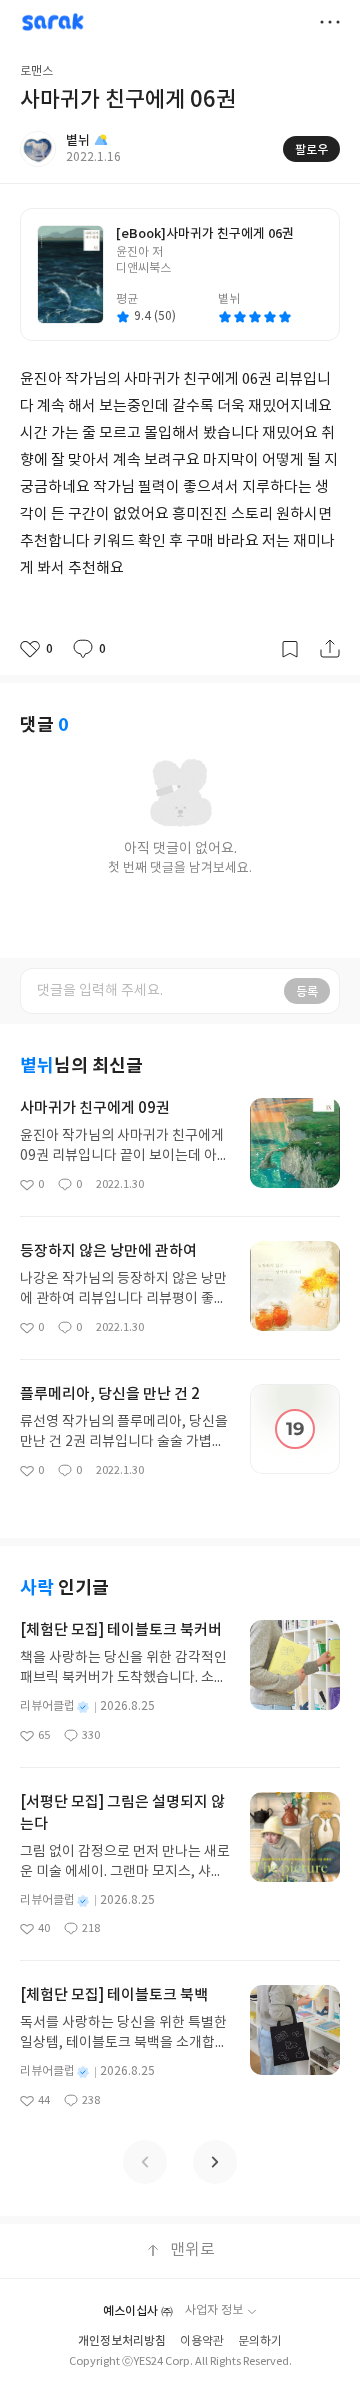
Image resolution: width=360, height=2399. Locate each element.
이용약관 (202, 2341)
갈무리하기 (290, 649)
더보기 (330, 22)
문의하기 (260, 2341)
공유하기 (330, 649)
